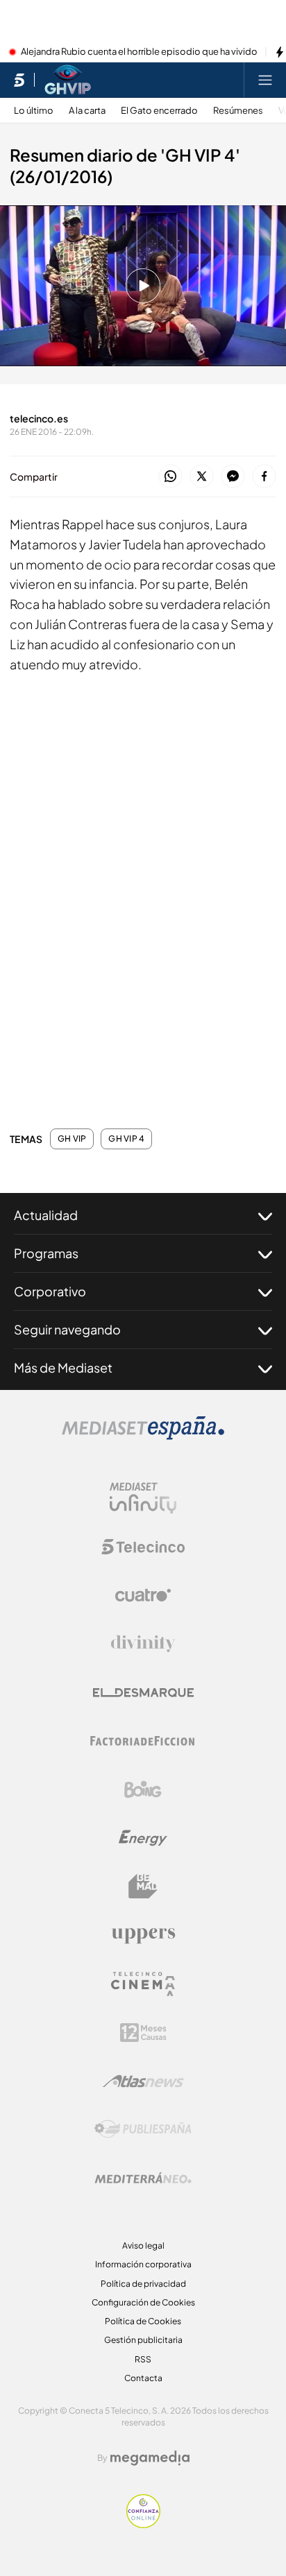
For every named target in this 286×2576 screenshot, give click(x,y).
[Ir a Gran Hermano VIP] (68, 80)
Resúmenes (238, 111)
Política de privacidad (143, 2284)
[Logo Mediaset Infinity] (143, 1498)
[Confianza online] (143, 2524)
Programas (46, 1253)
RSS (143, 2359)
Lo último (34, 111)
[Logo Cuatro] (143, 1595)
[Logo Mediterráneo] (143, 2178)
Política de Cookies (143, 2321)
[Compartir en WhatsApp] (170, 477)
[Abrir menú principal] (265, 80)
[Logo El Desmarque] (143, 1693)
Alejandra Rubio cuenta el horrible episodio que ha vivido (139, 52)
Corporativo (50, 1291)
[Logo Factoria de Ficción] (143, 1741)
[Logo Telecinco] (143, 1547)
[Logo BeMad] (143, 1887)
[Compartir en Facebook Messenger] (233, 477)
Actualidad (46, 1215)
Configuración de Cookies (143, 2302)
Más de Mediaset (63, 1367)
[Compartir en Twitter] (202, 477)
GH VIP (72, 1139)
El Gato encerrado (159, 111)
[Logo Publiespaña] (143, 2129)
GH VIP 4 (126, 1139)
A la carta (87, 111)
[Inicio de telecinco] (19, 80)
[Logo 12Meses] (143, 2033)
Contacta (143, 2378)
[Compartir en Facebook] (264, 477)
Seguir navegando (67, 1329)
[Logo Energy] (143, 1838)
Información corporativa (143, 2264)
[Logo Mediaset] (143, 1436)
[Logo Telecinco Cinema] (143, 1984)
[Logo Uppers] (143, 1935)
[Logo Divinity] (143, 1644)
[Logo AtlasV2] (143, 2081)
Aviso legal (143, 2246)
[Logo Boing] (143, 1789)
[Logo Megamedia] (150, 2458)
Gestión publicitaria (143, 2340)
